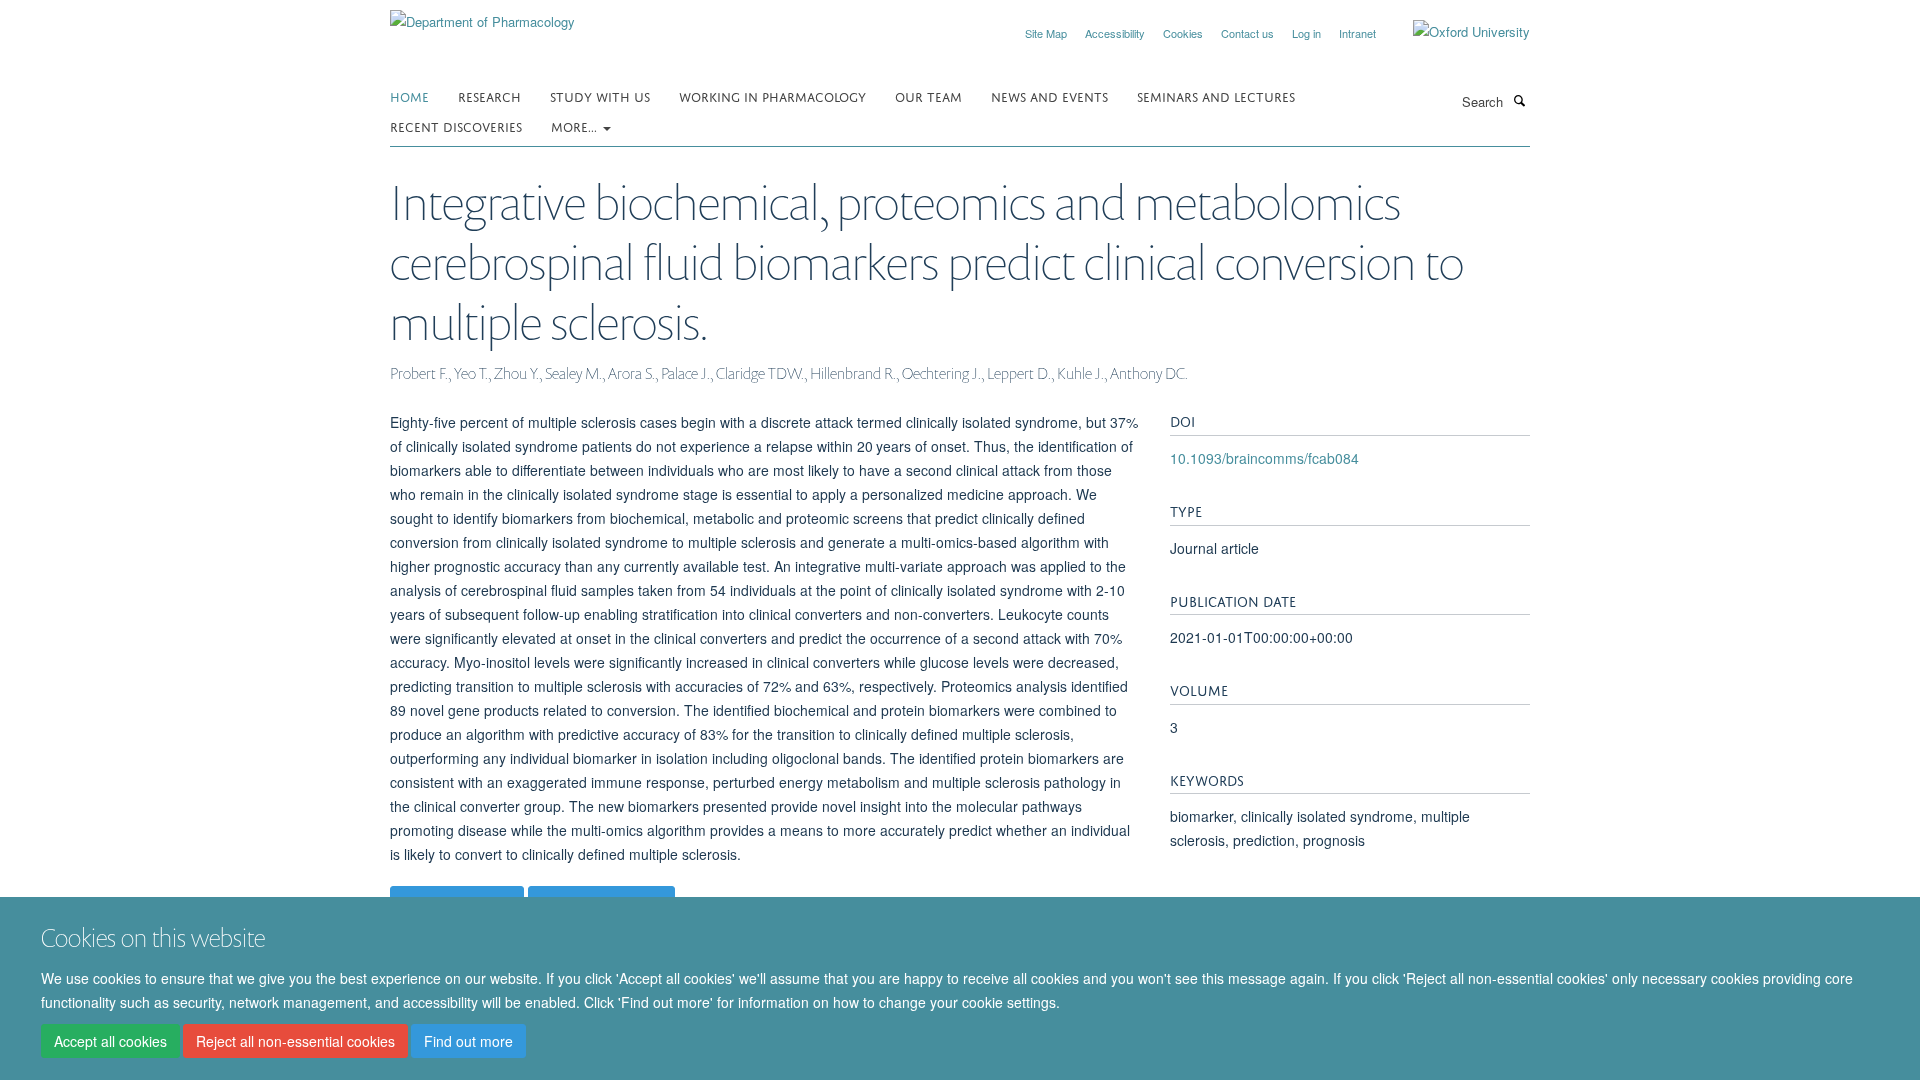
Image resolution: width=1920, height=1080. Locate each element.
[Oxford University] (1456, 32)
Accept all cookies (110, 1041)
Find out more (468, 1041)
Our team (928, 95)
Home (409, 95)
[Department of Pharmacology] (482, 14)
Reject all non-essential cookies (295, 1041)
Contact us (1247, 33)
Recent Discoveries (456, 125)
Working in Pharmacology (772, 95)
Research (489, 95)
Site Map (1046, 33)
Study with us (600, 95)
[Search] (1519, 100)
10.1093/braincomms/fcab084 (1264, 458)
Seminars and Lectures (1216, 95)
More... (576, 125)
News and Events (1049, 95)
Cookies (1183, 33)
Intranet (1357, 33)
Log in (1306, 33)
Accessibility (1115, 33)
